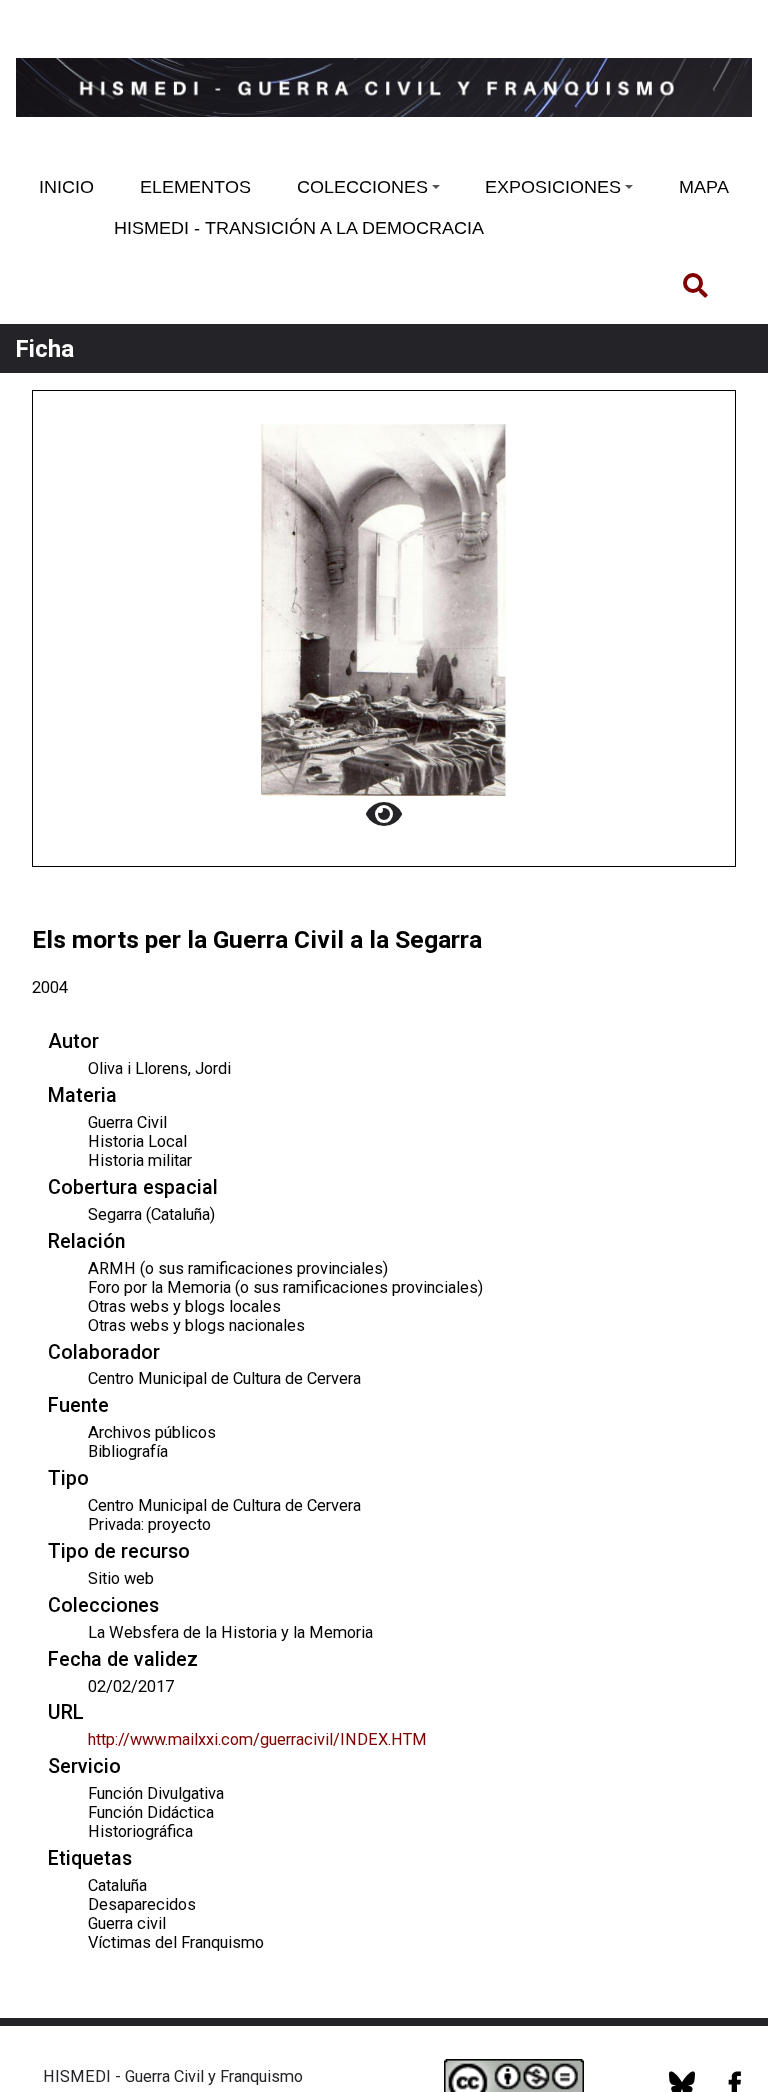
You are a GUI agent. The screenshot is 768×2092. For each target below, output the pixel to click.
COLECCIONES (362, 187)
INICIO (66, 187)
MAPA (704, 187)
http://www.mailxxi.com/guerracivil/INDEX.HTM (257, 1739)
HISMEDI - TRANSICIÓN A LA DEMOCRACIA (299, 228)
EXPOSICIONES (553, 187)
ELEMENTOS (195, 187)
